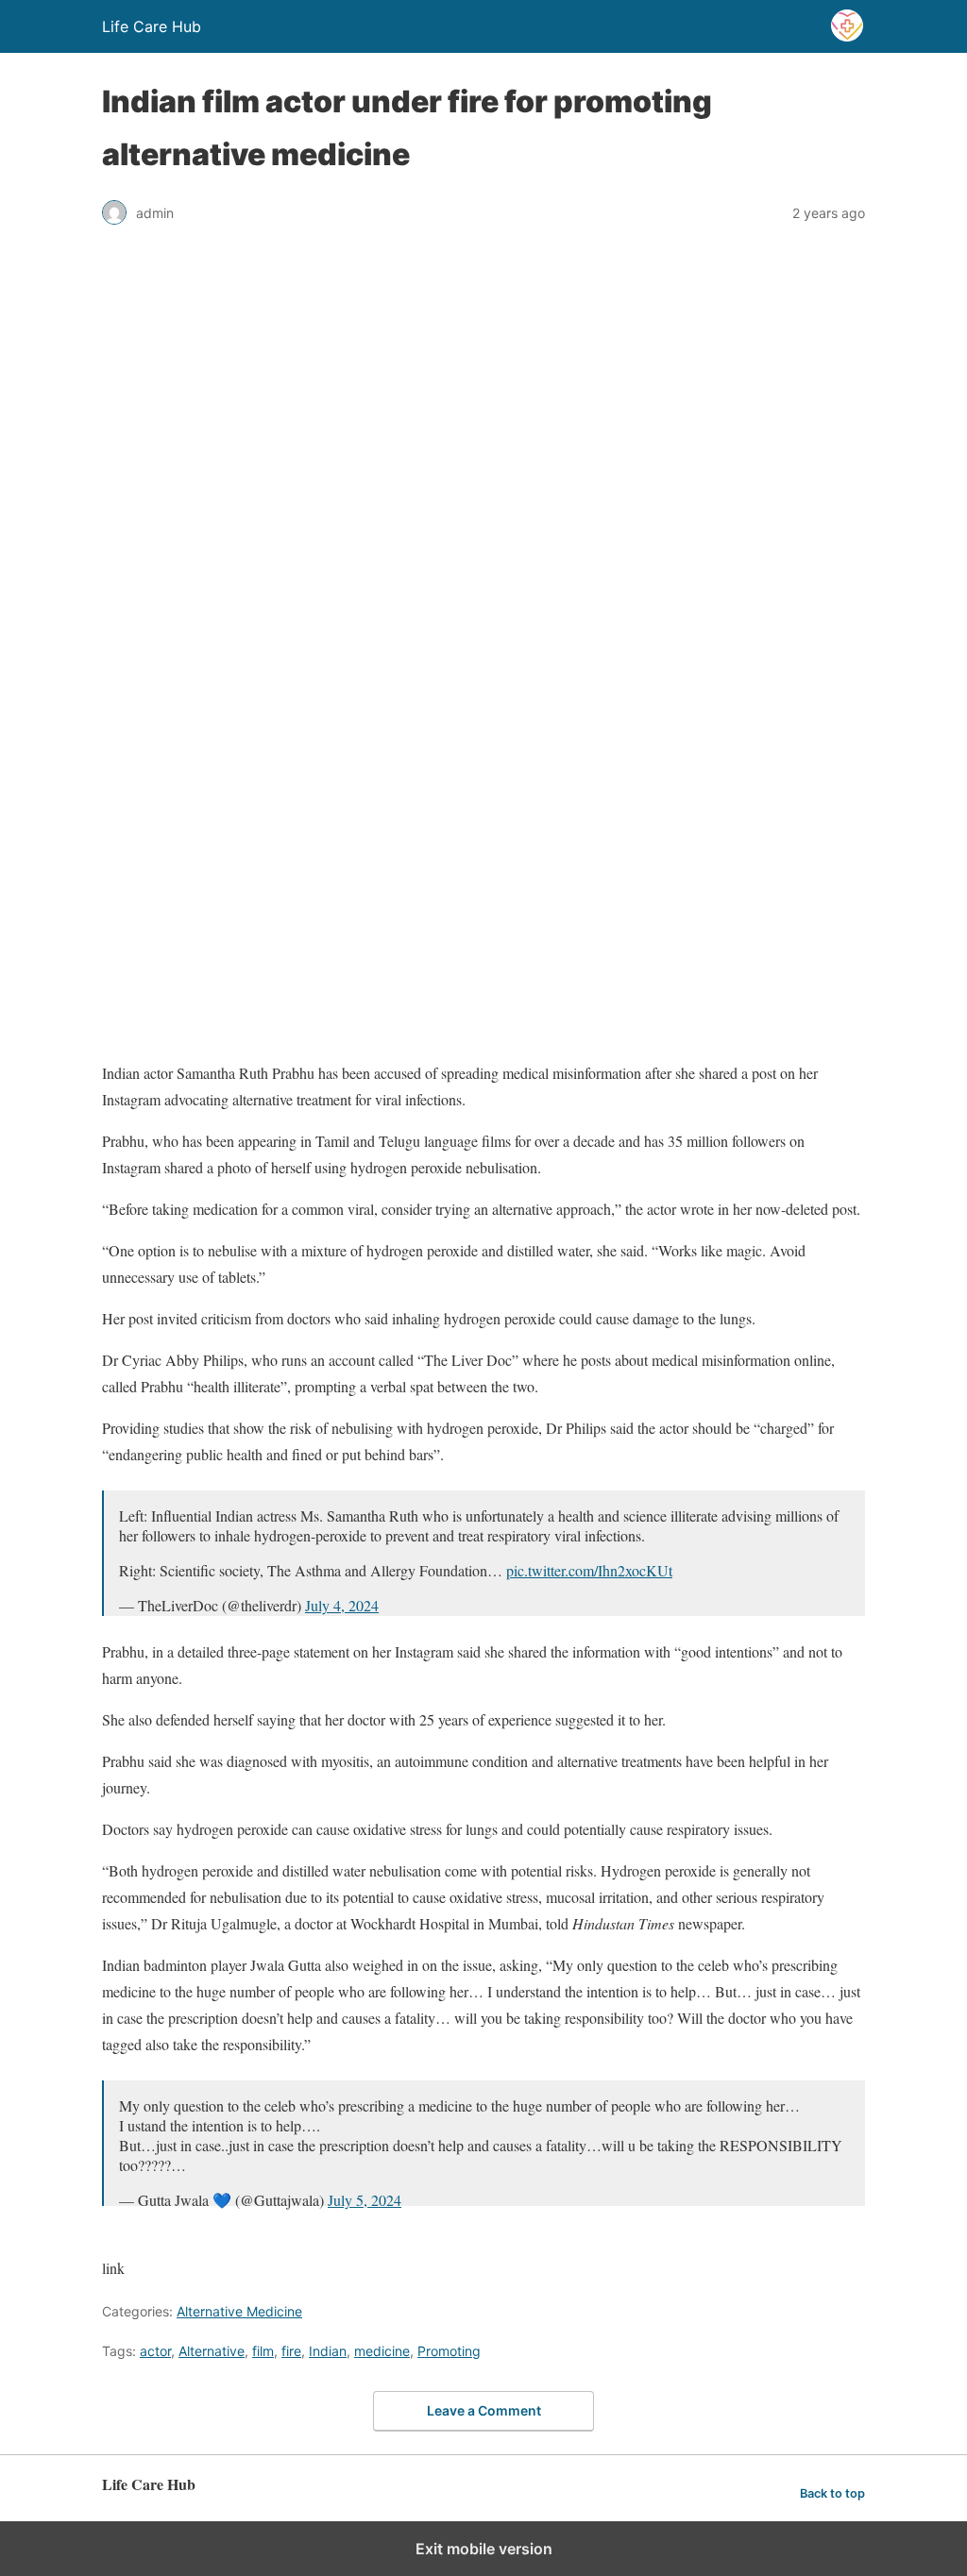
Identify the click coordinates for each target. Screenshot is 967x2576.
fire (291, 2351)
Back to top (832, 2493)
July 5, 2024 (365, 2200)
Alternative (212, 2351)
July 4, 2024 (342, 1605)
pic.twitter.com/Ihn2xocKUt (589, 1570)
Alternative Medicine (239, 2311)
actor (155, 2351)
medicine (382, 2351)
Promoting (449, 2351)
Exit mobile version (484, 2549)
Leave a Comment (484, 2410)
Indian (328, 2351)
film (263, 2351)
